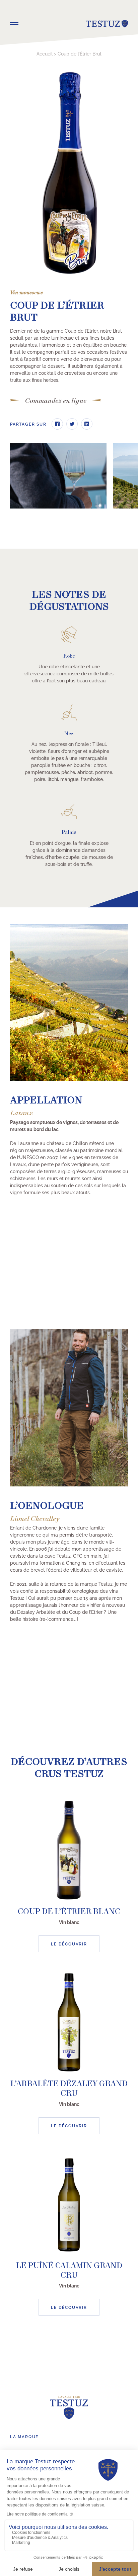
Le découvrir (69, 1944)
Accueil (45, 53)
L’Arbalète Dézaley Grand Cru (69, 2089)
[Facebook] (57, 424)
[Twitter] (72, 424)
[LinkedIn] (87, 424)
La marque (24, 2436)
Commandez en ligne (56, 401)
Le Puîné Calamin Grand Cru (69, 2271)
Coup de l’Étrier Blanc (69, 1912)
